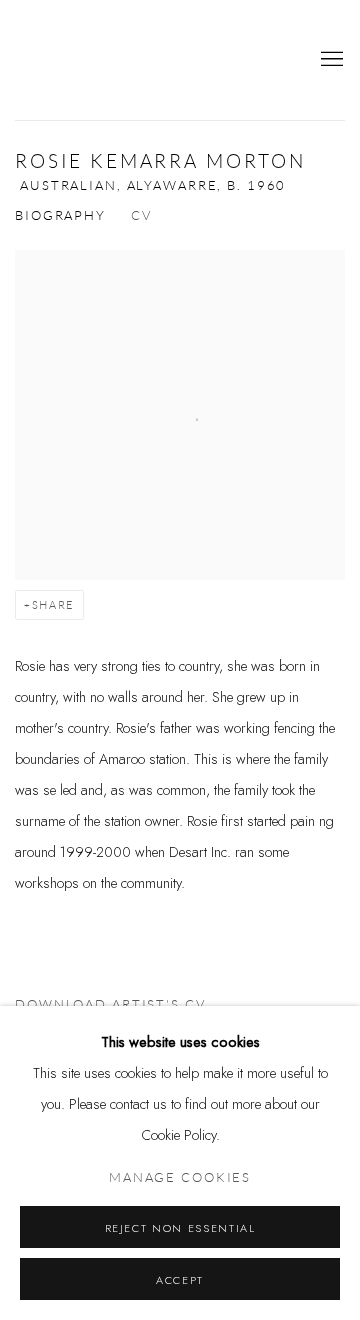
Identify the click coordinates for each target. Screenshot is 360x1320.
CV (141, 216)
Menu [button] (330, 60)
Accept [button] (180, 1280)
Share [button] (53, 605)
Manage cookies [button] (180, 1178)
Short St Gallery (85, 60)
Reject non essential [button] (180, 1228)
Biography (60, 216)
